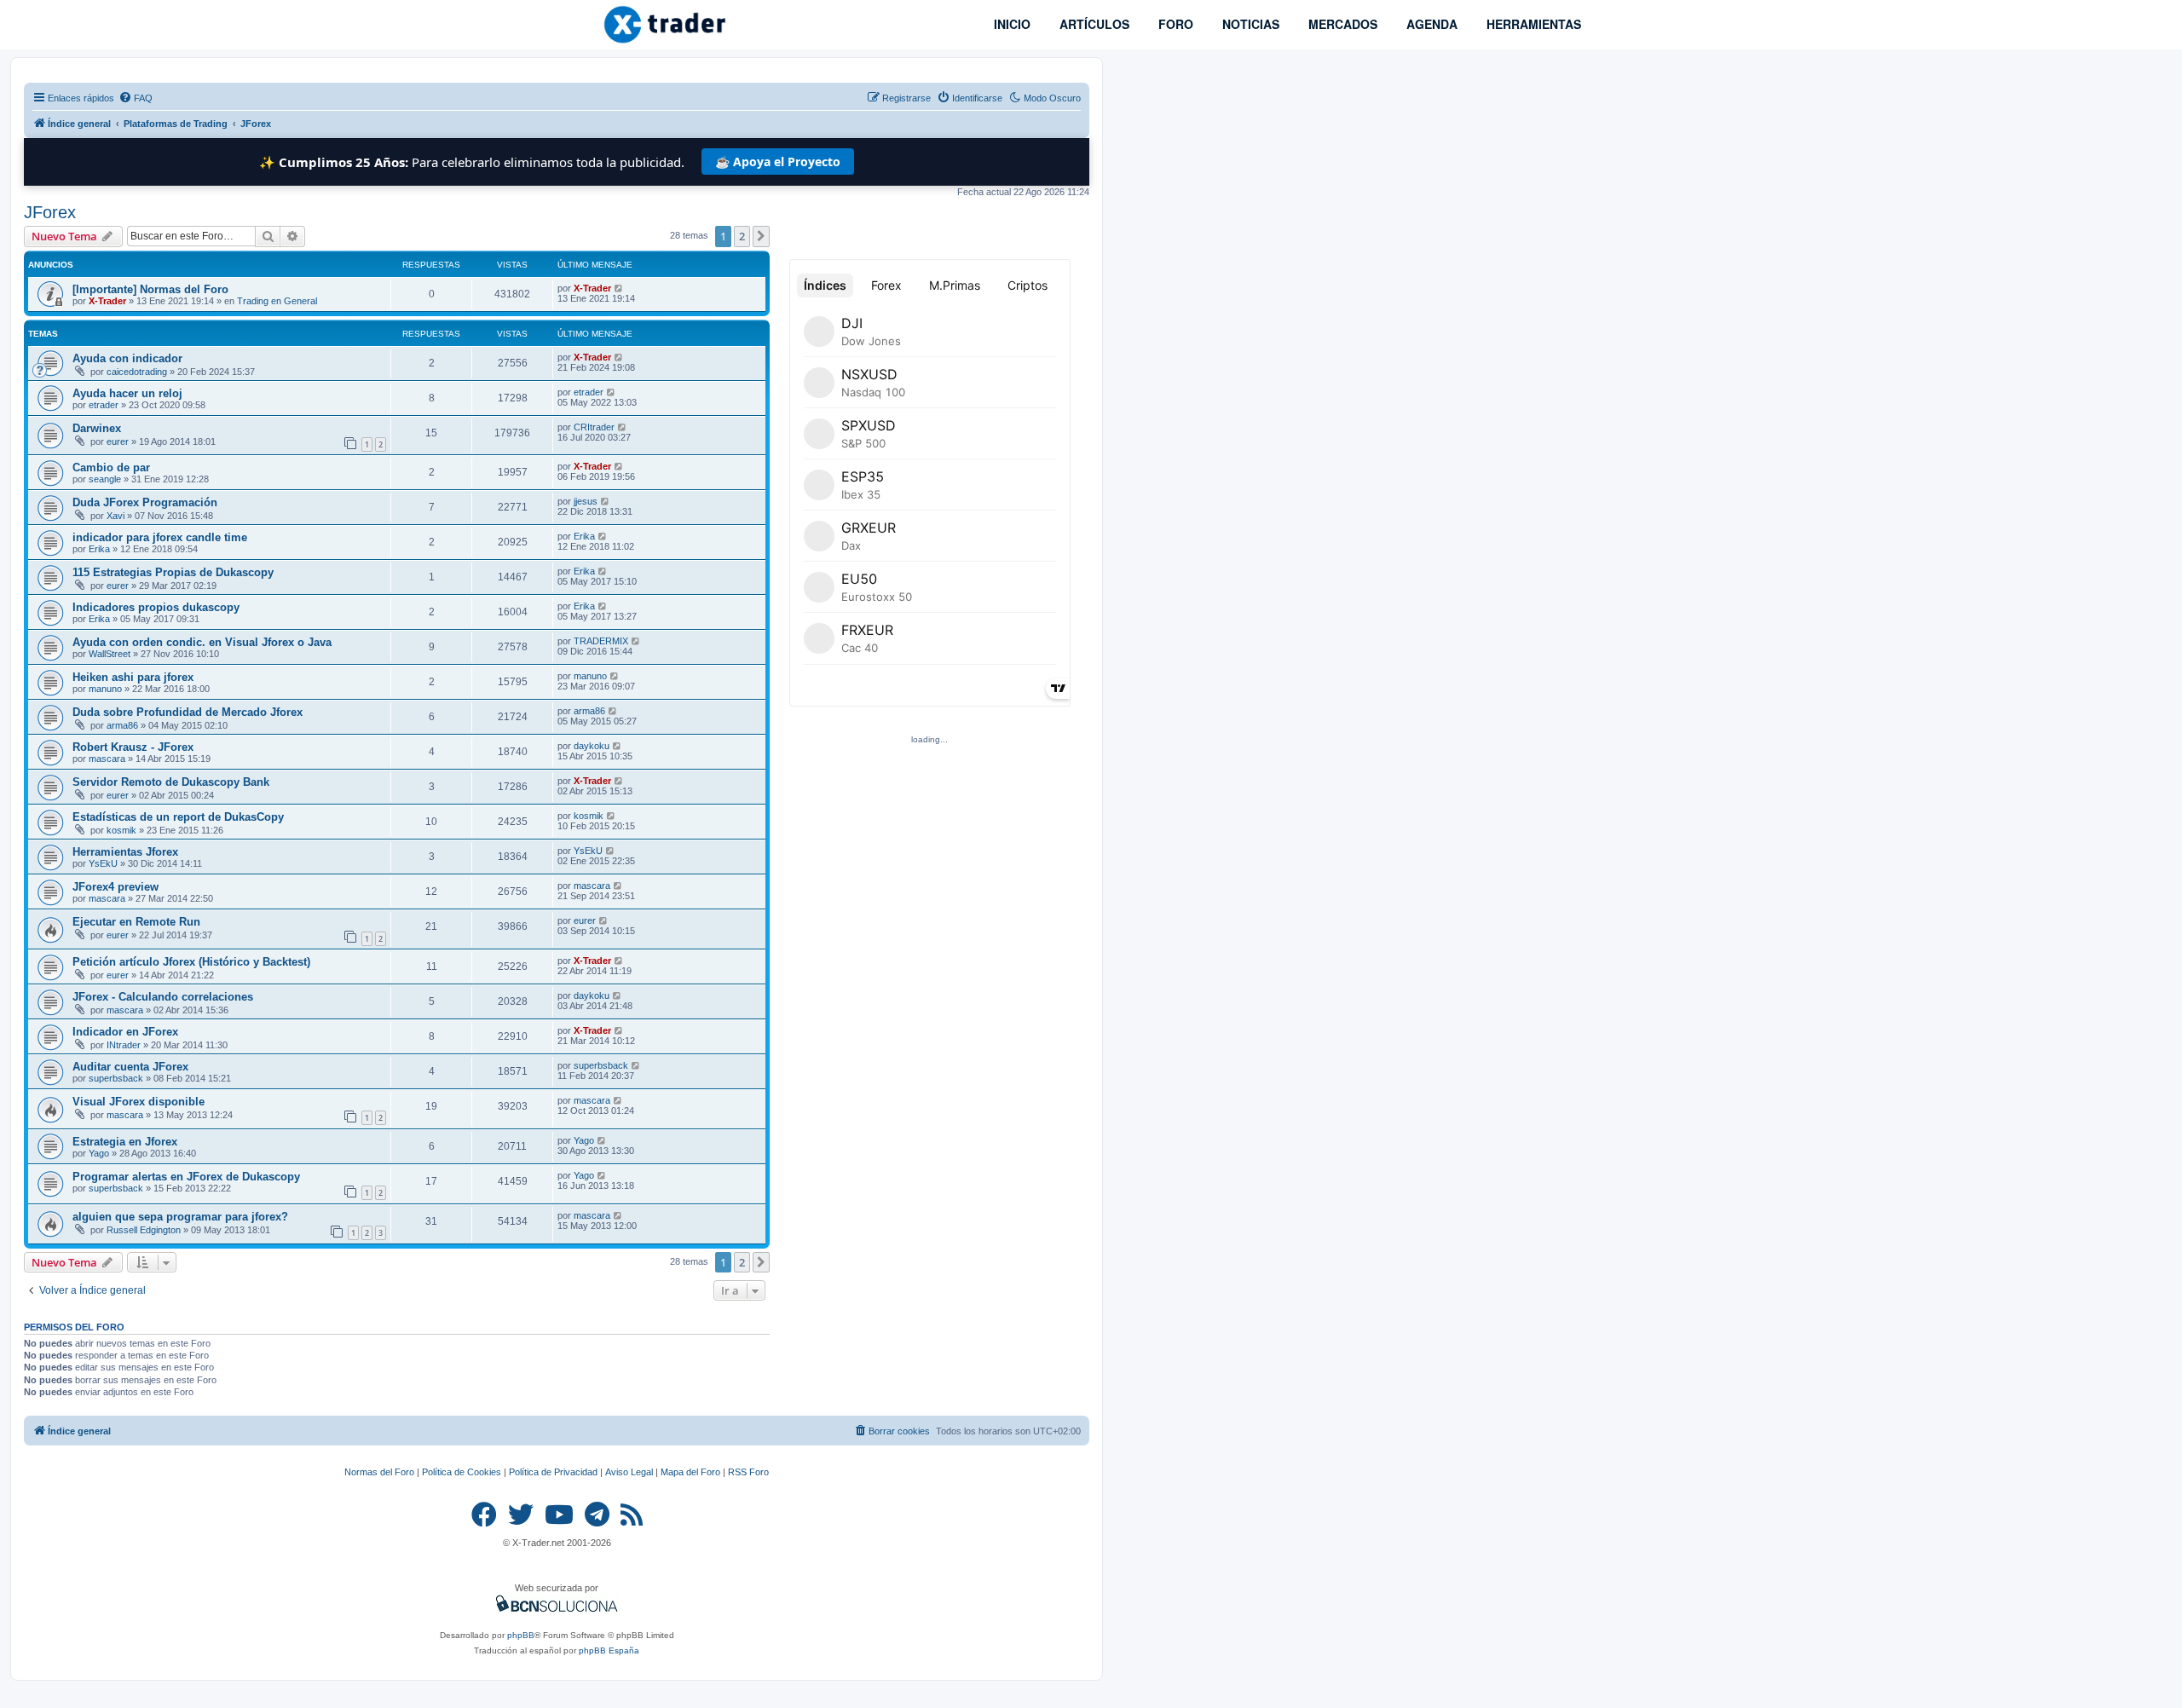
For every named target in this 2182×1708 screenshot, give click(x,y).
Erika (99, 549)
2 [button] (742, 236)
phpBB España (609, 1650)
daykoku (592, 746)
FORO (1174, 24)
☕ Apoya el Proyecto (778, 162)
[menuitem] (136, 98)
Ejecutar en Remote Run (136, 922)
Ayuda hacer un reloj (127, 393)
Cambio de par (111, 467)
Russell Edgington (144, 1230)
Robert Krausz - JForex (133, 747)
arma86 (122, 725)
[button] (761, 236)
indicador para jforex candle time (160, 537)
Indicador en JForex (125, 1032)
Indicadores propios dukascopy (156, 607)
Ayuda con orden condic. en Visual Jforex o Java (202, 642)
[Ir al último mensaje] (619, 288)
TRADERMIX (601, 641)
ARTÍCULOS (1093, 24)
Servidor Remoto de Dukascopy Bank (171, 782)
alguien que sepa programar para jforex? (180, 1217)
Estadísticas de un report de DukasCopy (178, 817)
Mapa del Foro (690, 1472)
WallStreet (110, 654)
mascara (107, 759)
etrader (104, 405)
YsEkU (103, 863)
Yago (99, 1153)
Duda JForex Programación (145, 502)
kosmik (121, 830)
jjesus (586, 501)
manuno (105, 689)
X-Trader (107, 301)
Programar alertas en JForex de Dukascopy (186, 1177)
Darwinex (97, 428)
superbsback (116, 1078)
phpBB (521, 1635)
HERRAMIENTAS (1532, 24)
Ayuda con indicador (127, 358)
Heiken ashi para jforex (133, 677)
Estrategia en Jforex (125, 1142)
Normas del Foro (379, 1472)
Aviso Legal (629, 1472)
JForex (50, 212)
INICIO (1010, 24)
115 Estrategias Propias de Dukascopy (173, 572)
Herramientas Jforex (125, 852)
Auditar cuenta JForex (130, 1067)
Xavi (115, 516)
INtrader (124, 1045)
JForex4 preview (115, 887)
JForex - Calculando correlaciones (163, 997)
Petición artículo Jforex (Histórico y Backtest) (191, 962)
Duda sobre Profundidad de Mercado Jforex (188, 712)
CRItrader (594, 427)
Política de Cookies (462, 1472)
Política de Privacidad (553, 1472)
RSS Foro (748, 1472)
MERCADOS (1341, 24)
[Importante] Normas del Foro (150, 289)
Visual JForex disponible (139, 1102)
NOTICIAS (1249, 24)
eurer (118, 441)
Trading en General (277, 301)
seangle (105, 479)
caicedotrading (137, 372)
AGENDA (1430, 24)
